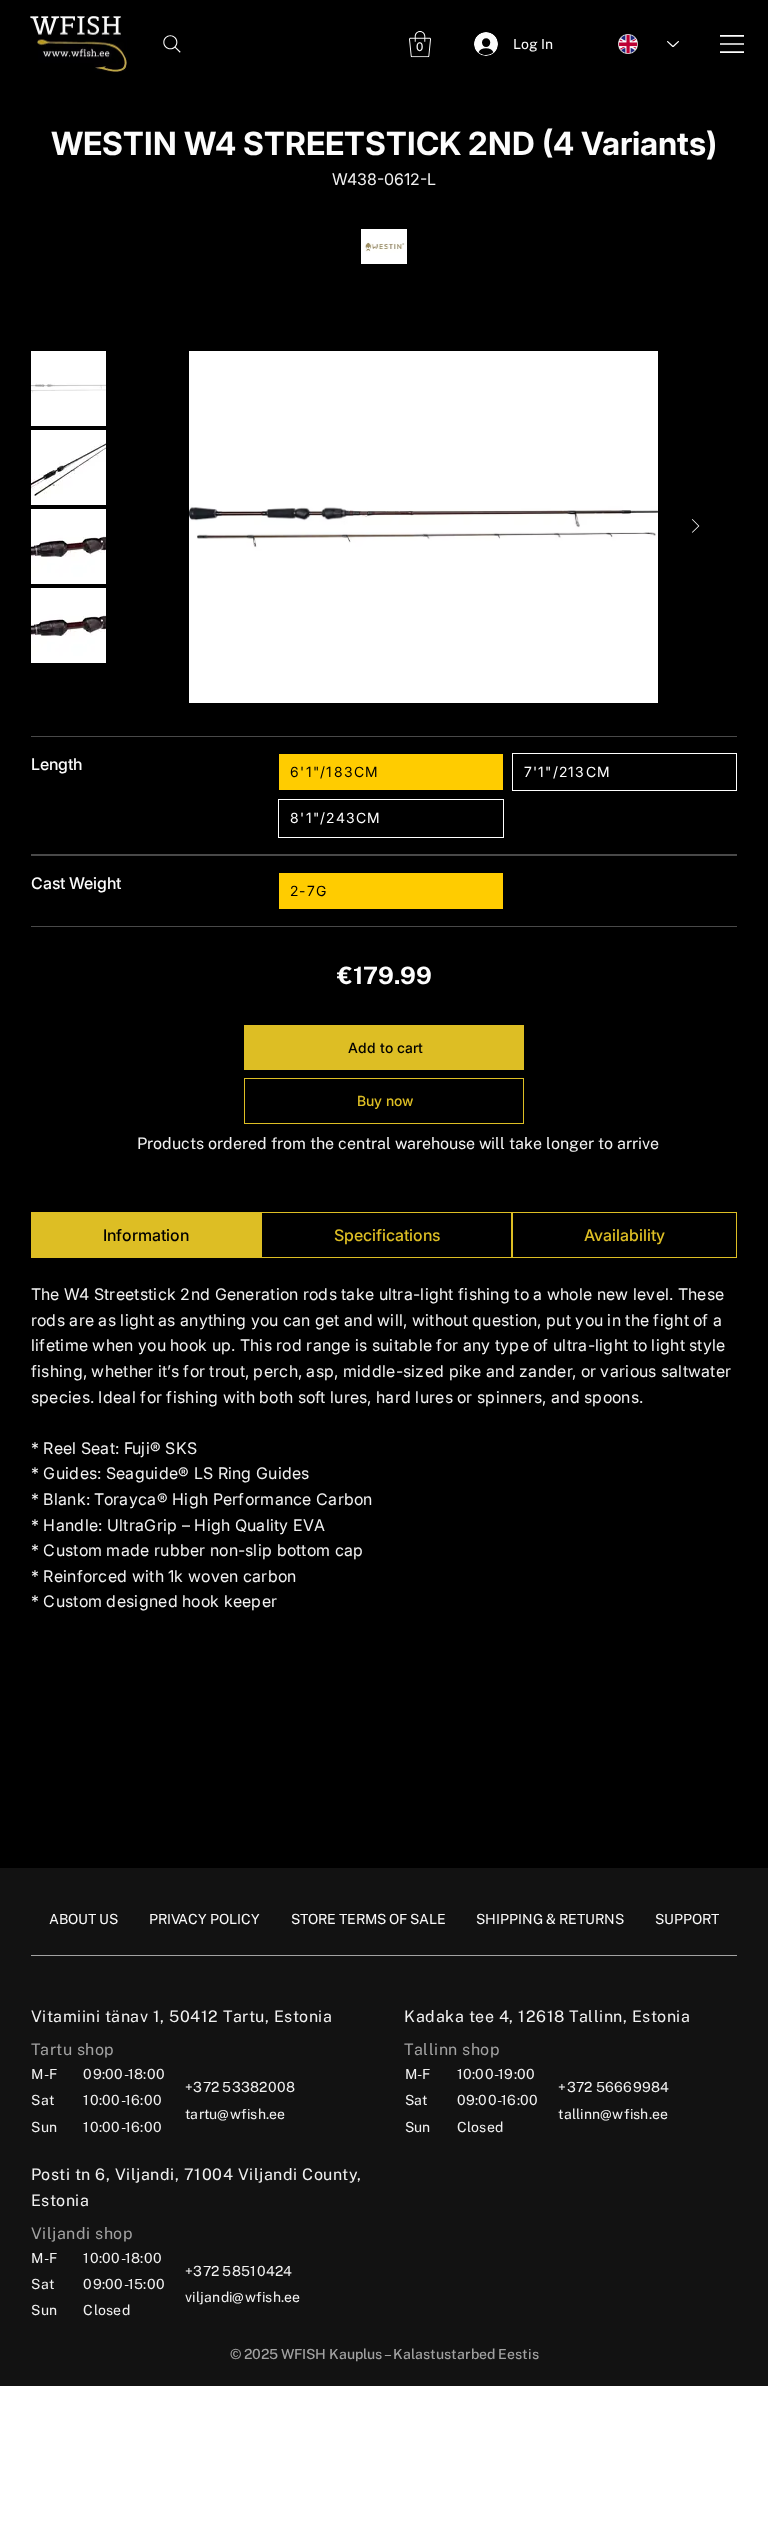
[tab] (146, 1235)
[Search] (172, 44)
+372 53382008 (240, 2087)
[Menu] (733, 44)
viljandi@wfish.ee (242, 2297)
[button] (420, 44)
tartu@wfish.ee (235, 2114)
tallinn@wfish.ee (613, 2114)
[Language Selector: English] (638, 43)
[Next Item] (695, 527)
